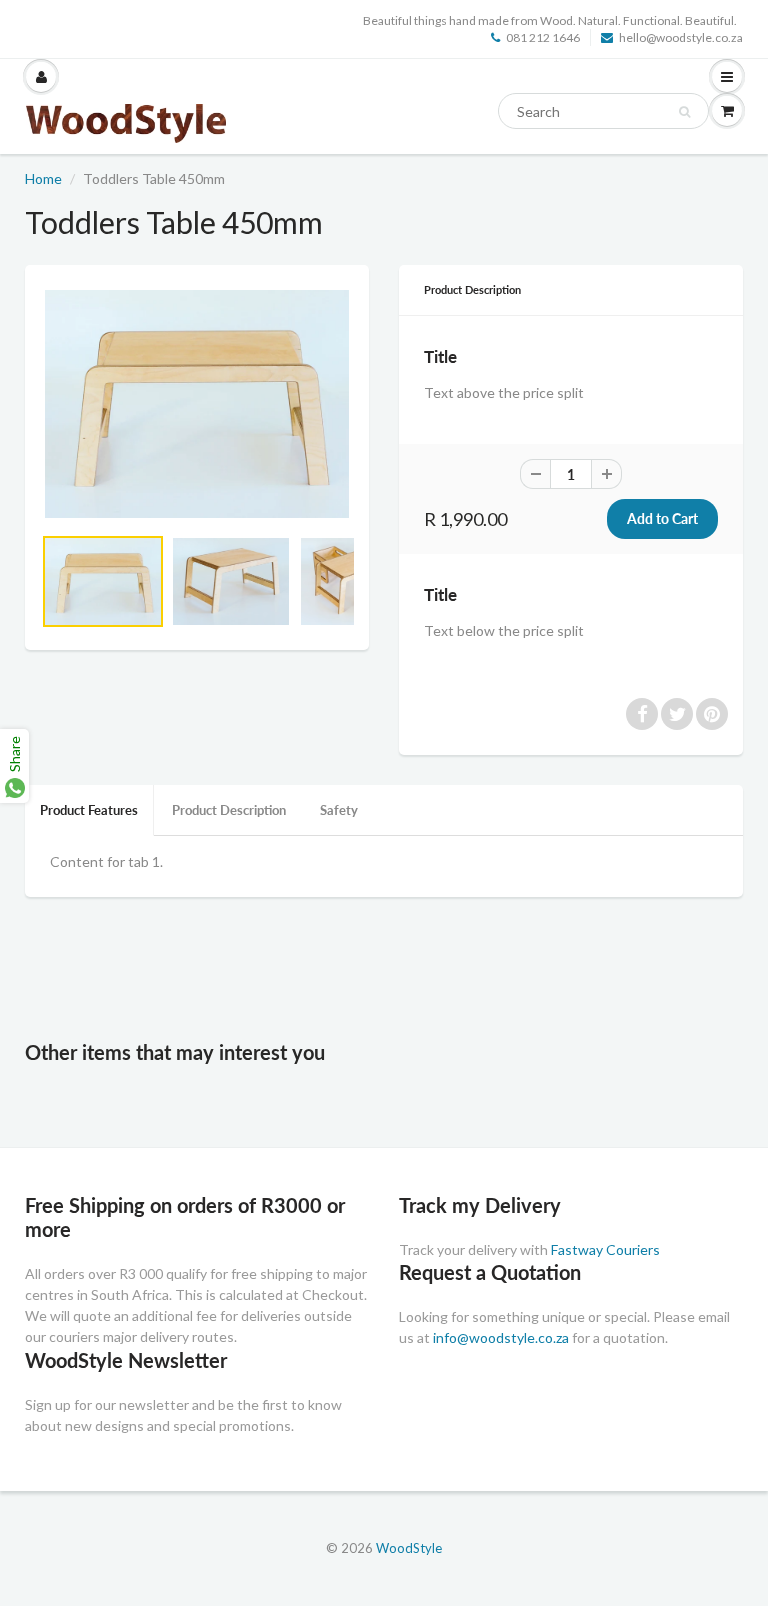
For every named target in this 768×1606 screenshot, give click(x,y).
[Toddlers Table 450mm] (197, 404)
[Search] (684, 112)
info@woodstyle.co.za (501, 1337)
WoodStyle (409, 1548)
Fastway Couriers (605, 1249)
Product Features (89, 810)
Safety (339, 810)
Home (43, 178)
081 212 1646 (543, 37)
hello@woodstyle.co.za (681, 37)
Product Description (229, 810)
